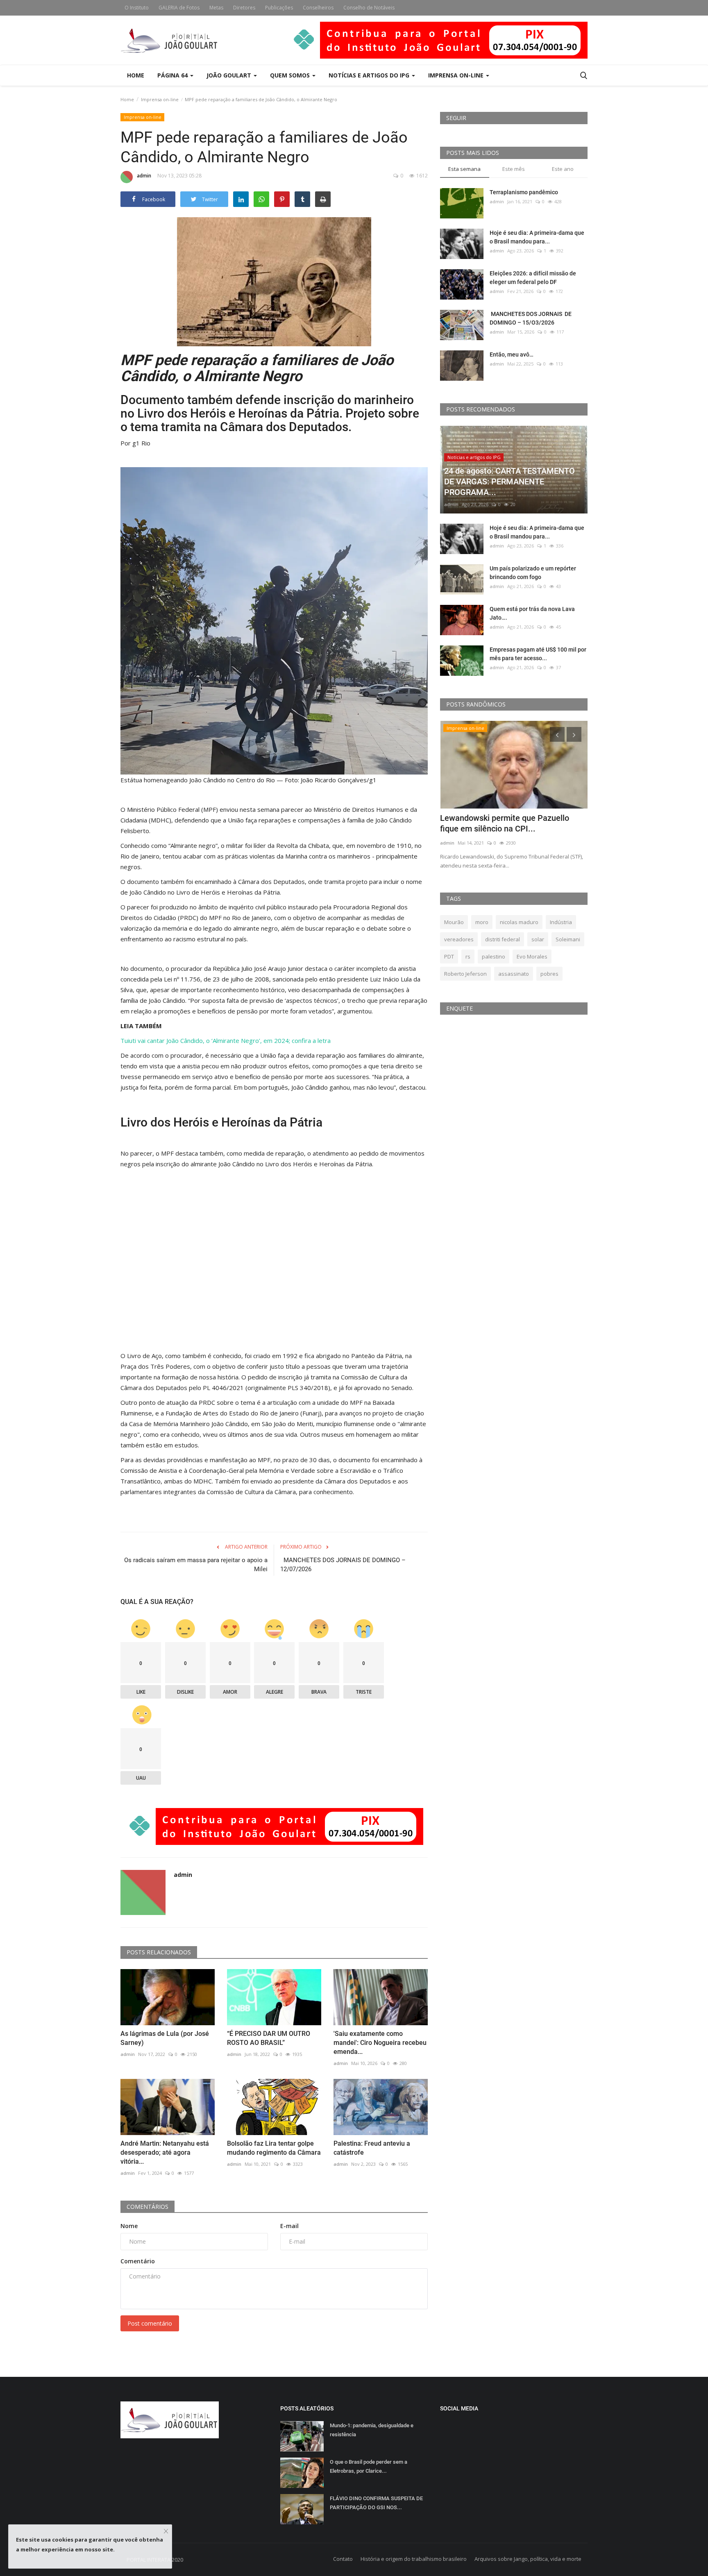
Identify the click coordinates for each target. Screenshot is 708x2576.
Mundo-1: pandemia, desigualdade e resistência (372, 2430)
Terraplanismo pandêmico (524, 192)
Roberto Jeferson (465, 974)
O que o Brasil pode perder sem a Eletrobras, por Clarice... (369, 2466)
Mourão (454, 922)
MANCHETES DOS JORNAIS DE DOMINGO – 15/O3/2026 (531, 318)
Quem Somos (291, 75)
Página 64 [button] (173, 75)
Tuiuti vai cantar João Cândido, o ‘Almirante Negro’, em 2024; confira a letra (226, 1040)
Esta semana (464, 169)
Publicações (279, 8)
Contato (343, 2559)
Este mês (514, 169)
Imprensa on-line (160, 99)
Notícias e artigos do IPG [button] (370, 75)
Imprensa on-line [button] (457, 75)
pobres (549, 974)
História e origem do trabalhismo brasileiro (414, 2559)
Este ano (563, 169)
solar (538, 939)
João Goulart (230, 75)
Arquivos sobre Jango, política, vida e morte (528, 2559)
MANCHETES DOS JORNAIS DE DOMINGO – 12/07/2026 (343, 1565)
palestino (494, 956)
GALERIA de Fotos (179, 8)
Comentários (147, 2207)
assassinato (514, 974)
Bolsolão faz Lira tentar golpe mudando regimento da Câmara (274, 2148)
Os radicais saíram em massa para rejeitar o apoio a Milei (196, 1565)
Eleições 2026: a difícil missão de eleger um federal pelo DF (533, 278)
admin (144, 176)
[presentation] (557, 734)
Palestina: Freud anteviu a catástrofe (372, 2148)
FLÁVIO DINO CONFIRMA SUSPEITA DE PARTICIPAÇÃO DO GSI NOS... (376, 2503)
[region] (274, 1260)
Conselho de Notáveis (369, 8)
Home (136, 75)
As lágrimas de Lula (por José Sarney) (165, 2038)
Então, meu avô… (512, 354)
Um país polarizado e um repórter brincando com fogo (533, 573)
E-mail (289, 2226)
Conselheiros (318, 8)
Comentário (138, 2261)
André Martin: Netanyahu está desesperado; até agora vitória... (165, 2152)
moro (482, 922)
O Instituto (137, 8)
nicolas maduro (519, 922)
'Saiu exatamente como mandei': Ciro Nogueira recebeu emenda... (380, 2043)
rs (468, 956)
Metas (216, 8)
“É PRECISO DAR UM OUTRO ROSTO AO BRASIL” (269, 2038)
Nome (129, 2226)
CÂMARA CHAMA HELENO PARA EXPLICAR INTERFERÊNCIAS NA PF (505, 823)
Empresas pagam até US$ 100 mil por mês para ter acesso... (538, 654)
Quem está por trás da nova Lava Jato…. (532, 613)
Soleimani (568, 939)
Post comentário (150, 2323)
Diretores (244, 8)
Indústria (561, 922)
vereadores (459, 939)
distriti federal (503, 939)
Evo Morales (532, 956)
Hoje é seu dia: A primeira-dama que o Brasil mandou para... (537, 237)
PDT (449, 956)
